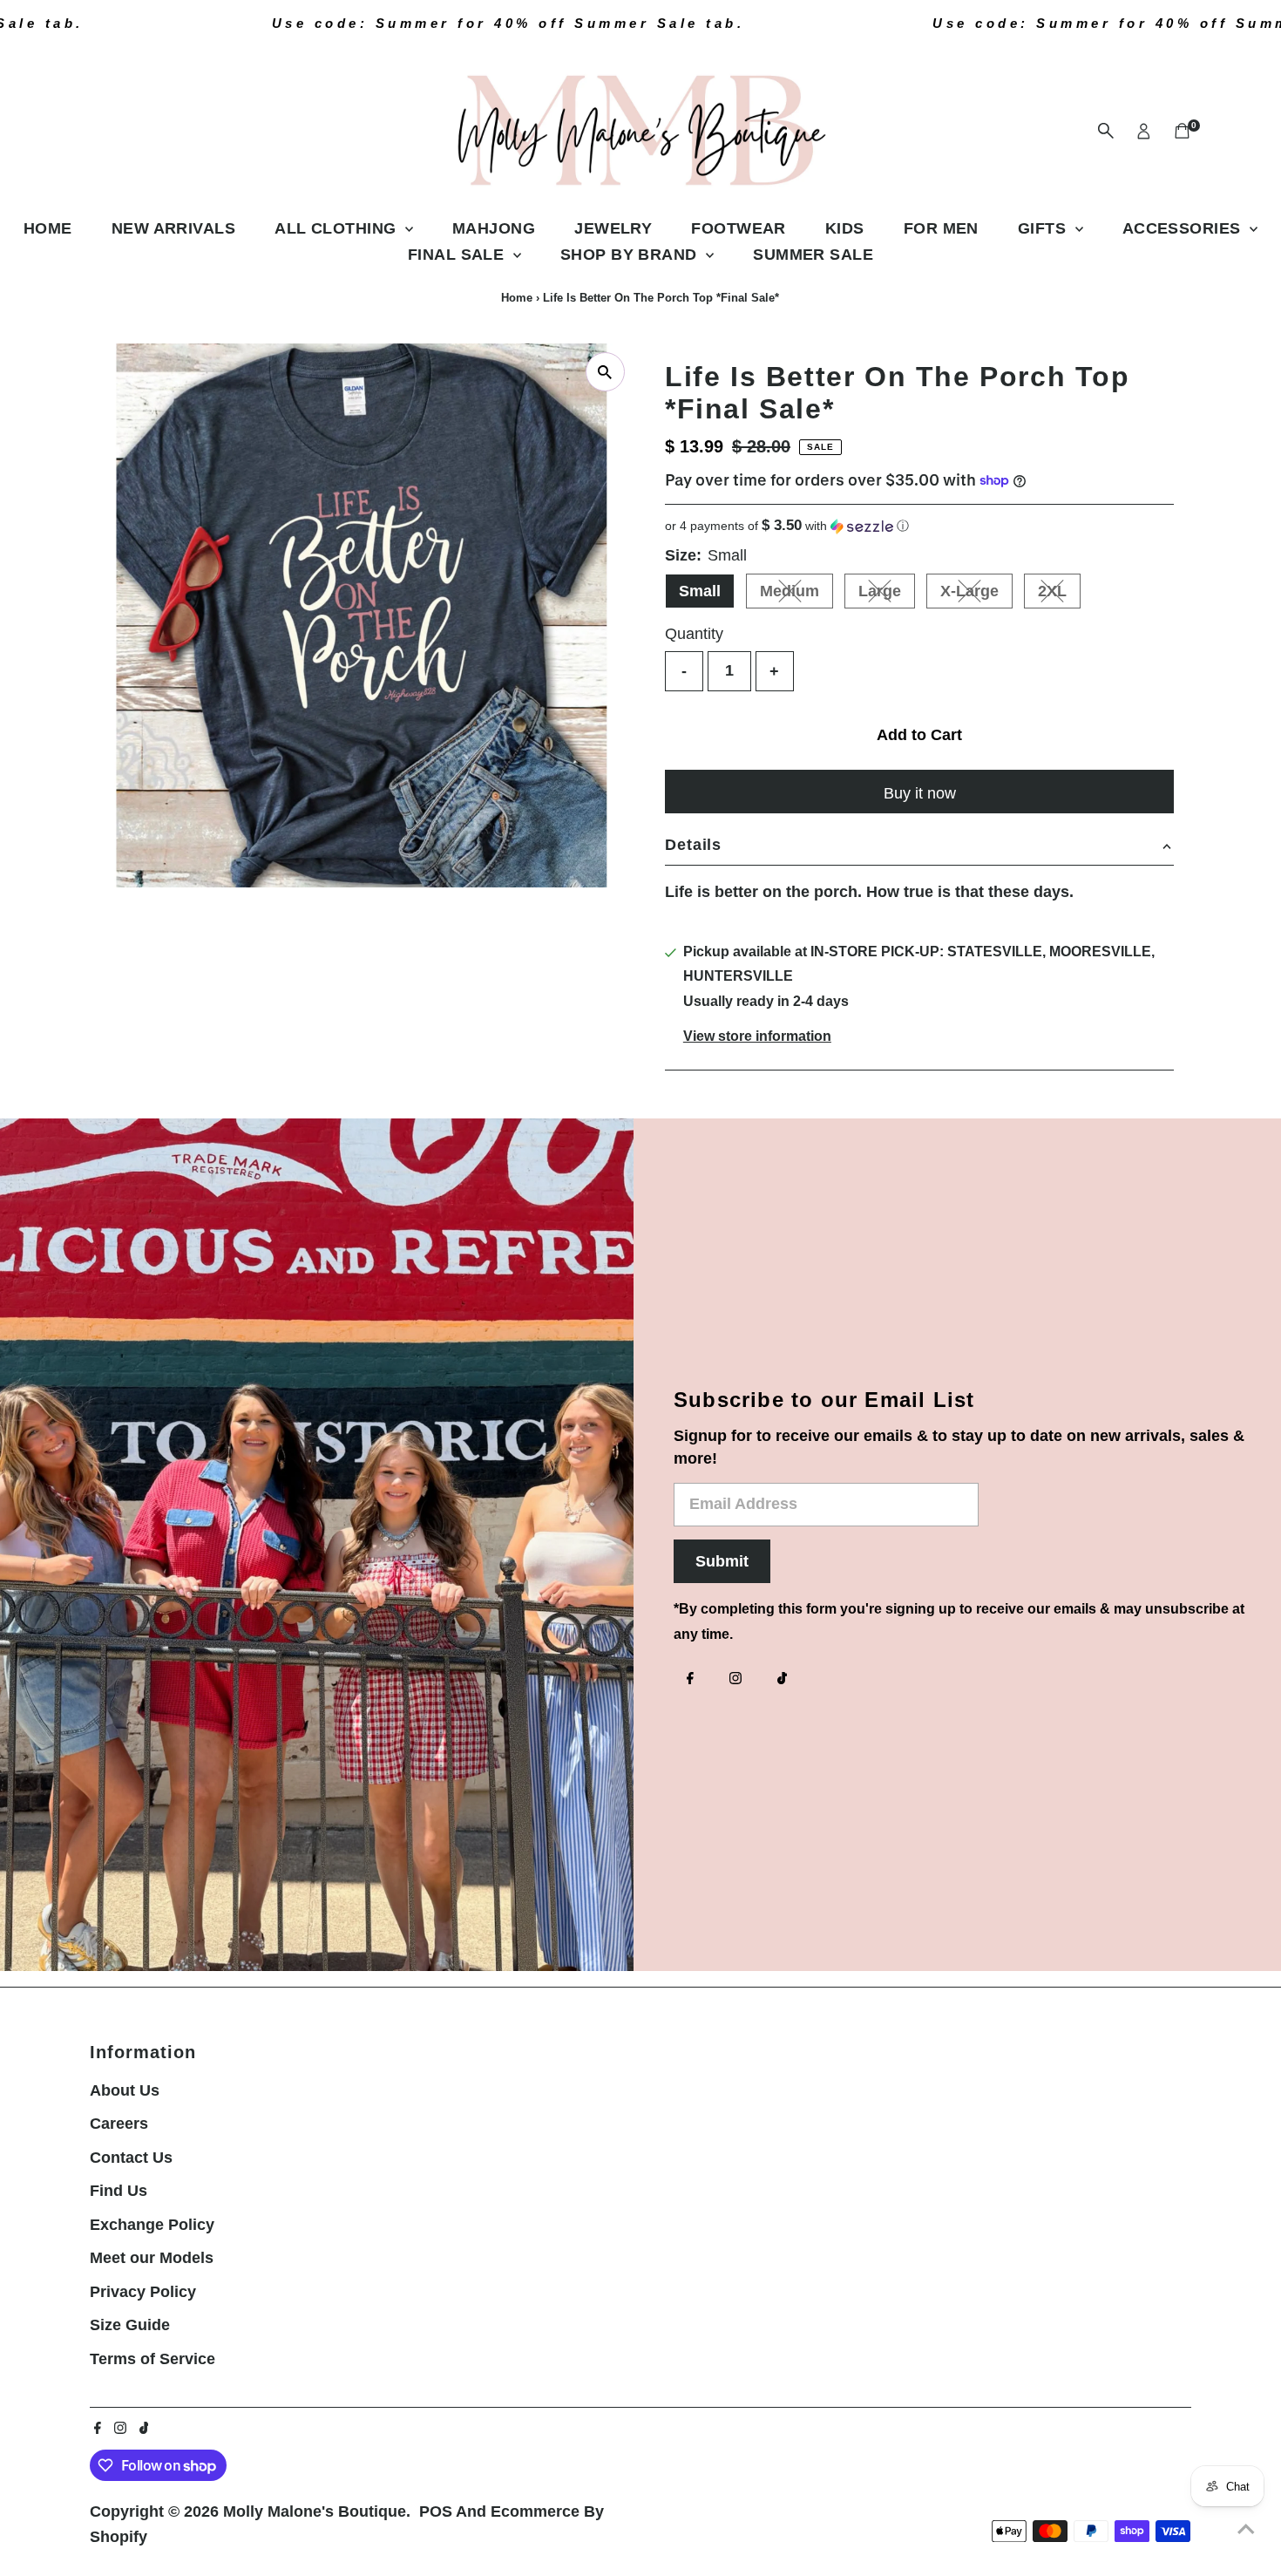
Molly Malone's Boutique (315, 2511)
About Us (125, 2090)
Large (887, 595)
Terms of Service (152, 2359)
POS (436, 2511)
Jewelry (613, 228)
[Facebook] (690, 1680)
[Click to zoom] (605, 372)
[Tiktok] (782, 1680)
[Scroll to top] (1246, 2528)
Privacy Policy (143, 2292)
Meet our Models (152, 2258)
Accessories (1184, 228)
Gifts (1044, 228)
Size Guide (130, 2325)
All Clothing (338, 228)
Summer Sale (813, 255)
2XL (1059, 595)
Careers (119, 2124)
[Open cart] (1182, 131)
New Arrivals (173, 228)
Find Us (119, 2191)
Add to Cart (919, 735)
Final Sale (458, 255)
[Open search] (1106, 131)
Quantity (694, 634)
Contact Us (131, 2158)
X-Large (976, 595)
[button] (919, 526)
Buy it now (920, 793)
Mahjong (494, 228)
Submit (722, 1561)
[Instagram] (735, 1680)
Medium (796, 595)
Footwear (739, 228)
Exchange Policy (152, 2225)
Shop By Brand (631, 255)
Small (700, 591)
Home (48, 228)
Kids (845, 228)
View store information (757, 1037)
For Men (941, 228)
